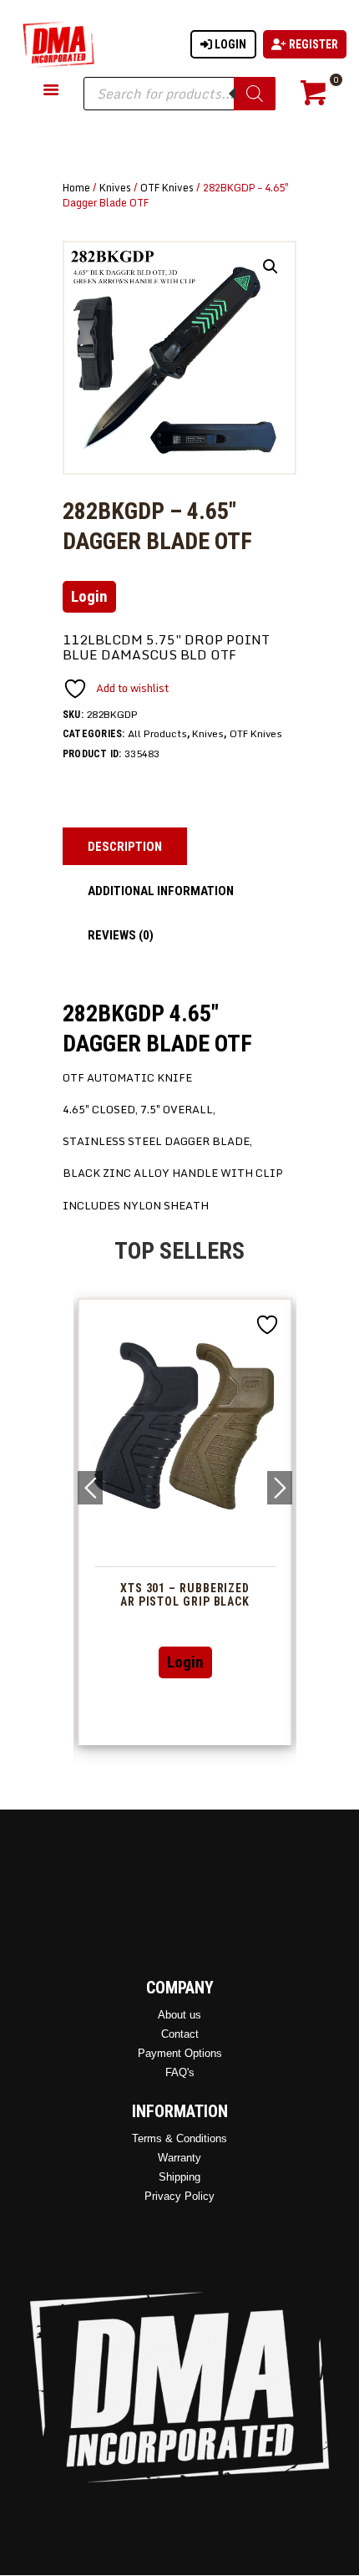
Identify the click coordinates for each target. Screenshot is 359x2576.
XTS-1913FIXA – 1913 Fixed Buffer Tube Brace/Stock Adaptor (185, 1602)
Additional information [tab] (161, 891)
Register (312, 44)
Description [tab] (125, 847)
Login (229, 44)
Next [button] (280, 1488)
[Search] (255, 94)
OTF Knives (167, 187)
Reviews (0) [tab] (121, 935)
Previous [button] (90, 1488)
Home (76, 187)
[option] (185, 1522)
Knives (115, 187)
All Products (157, 733)
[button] (271, 267)
